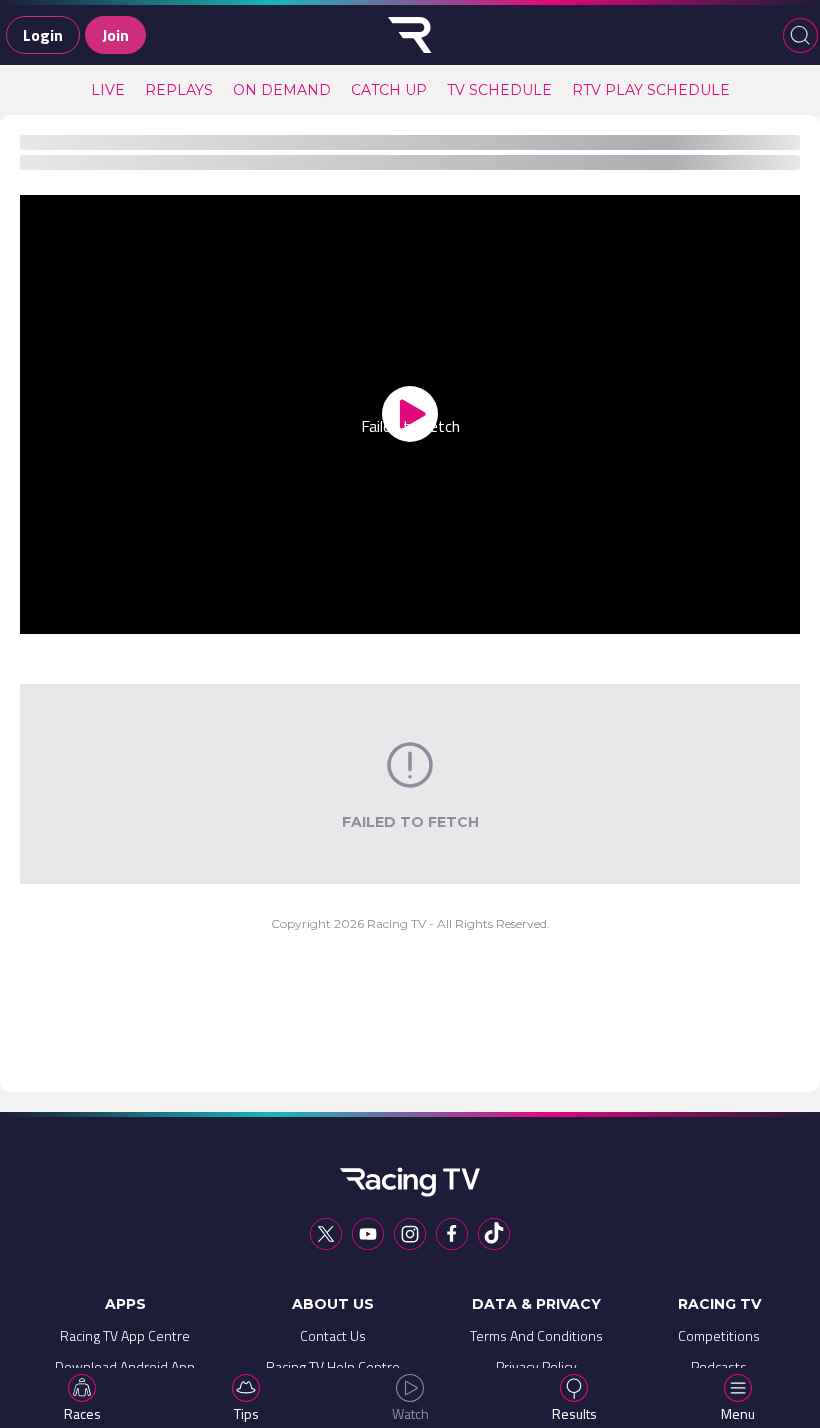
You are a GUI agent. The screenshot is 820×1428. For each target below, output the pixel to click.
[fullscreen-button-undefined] (753, 615)
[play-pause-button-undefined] (66, 615)
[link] (108, 90)
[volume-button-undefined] (586, 615)
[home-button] (410, 35)
